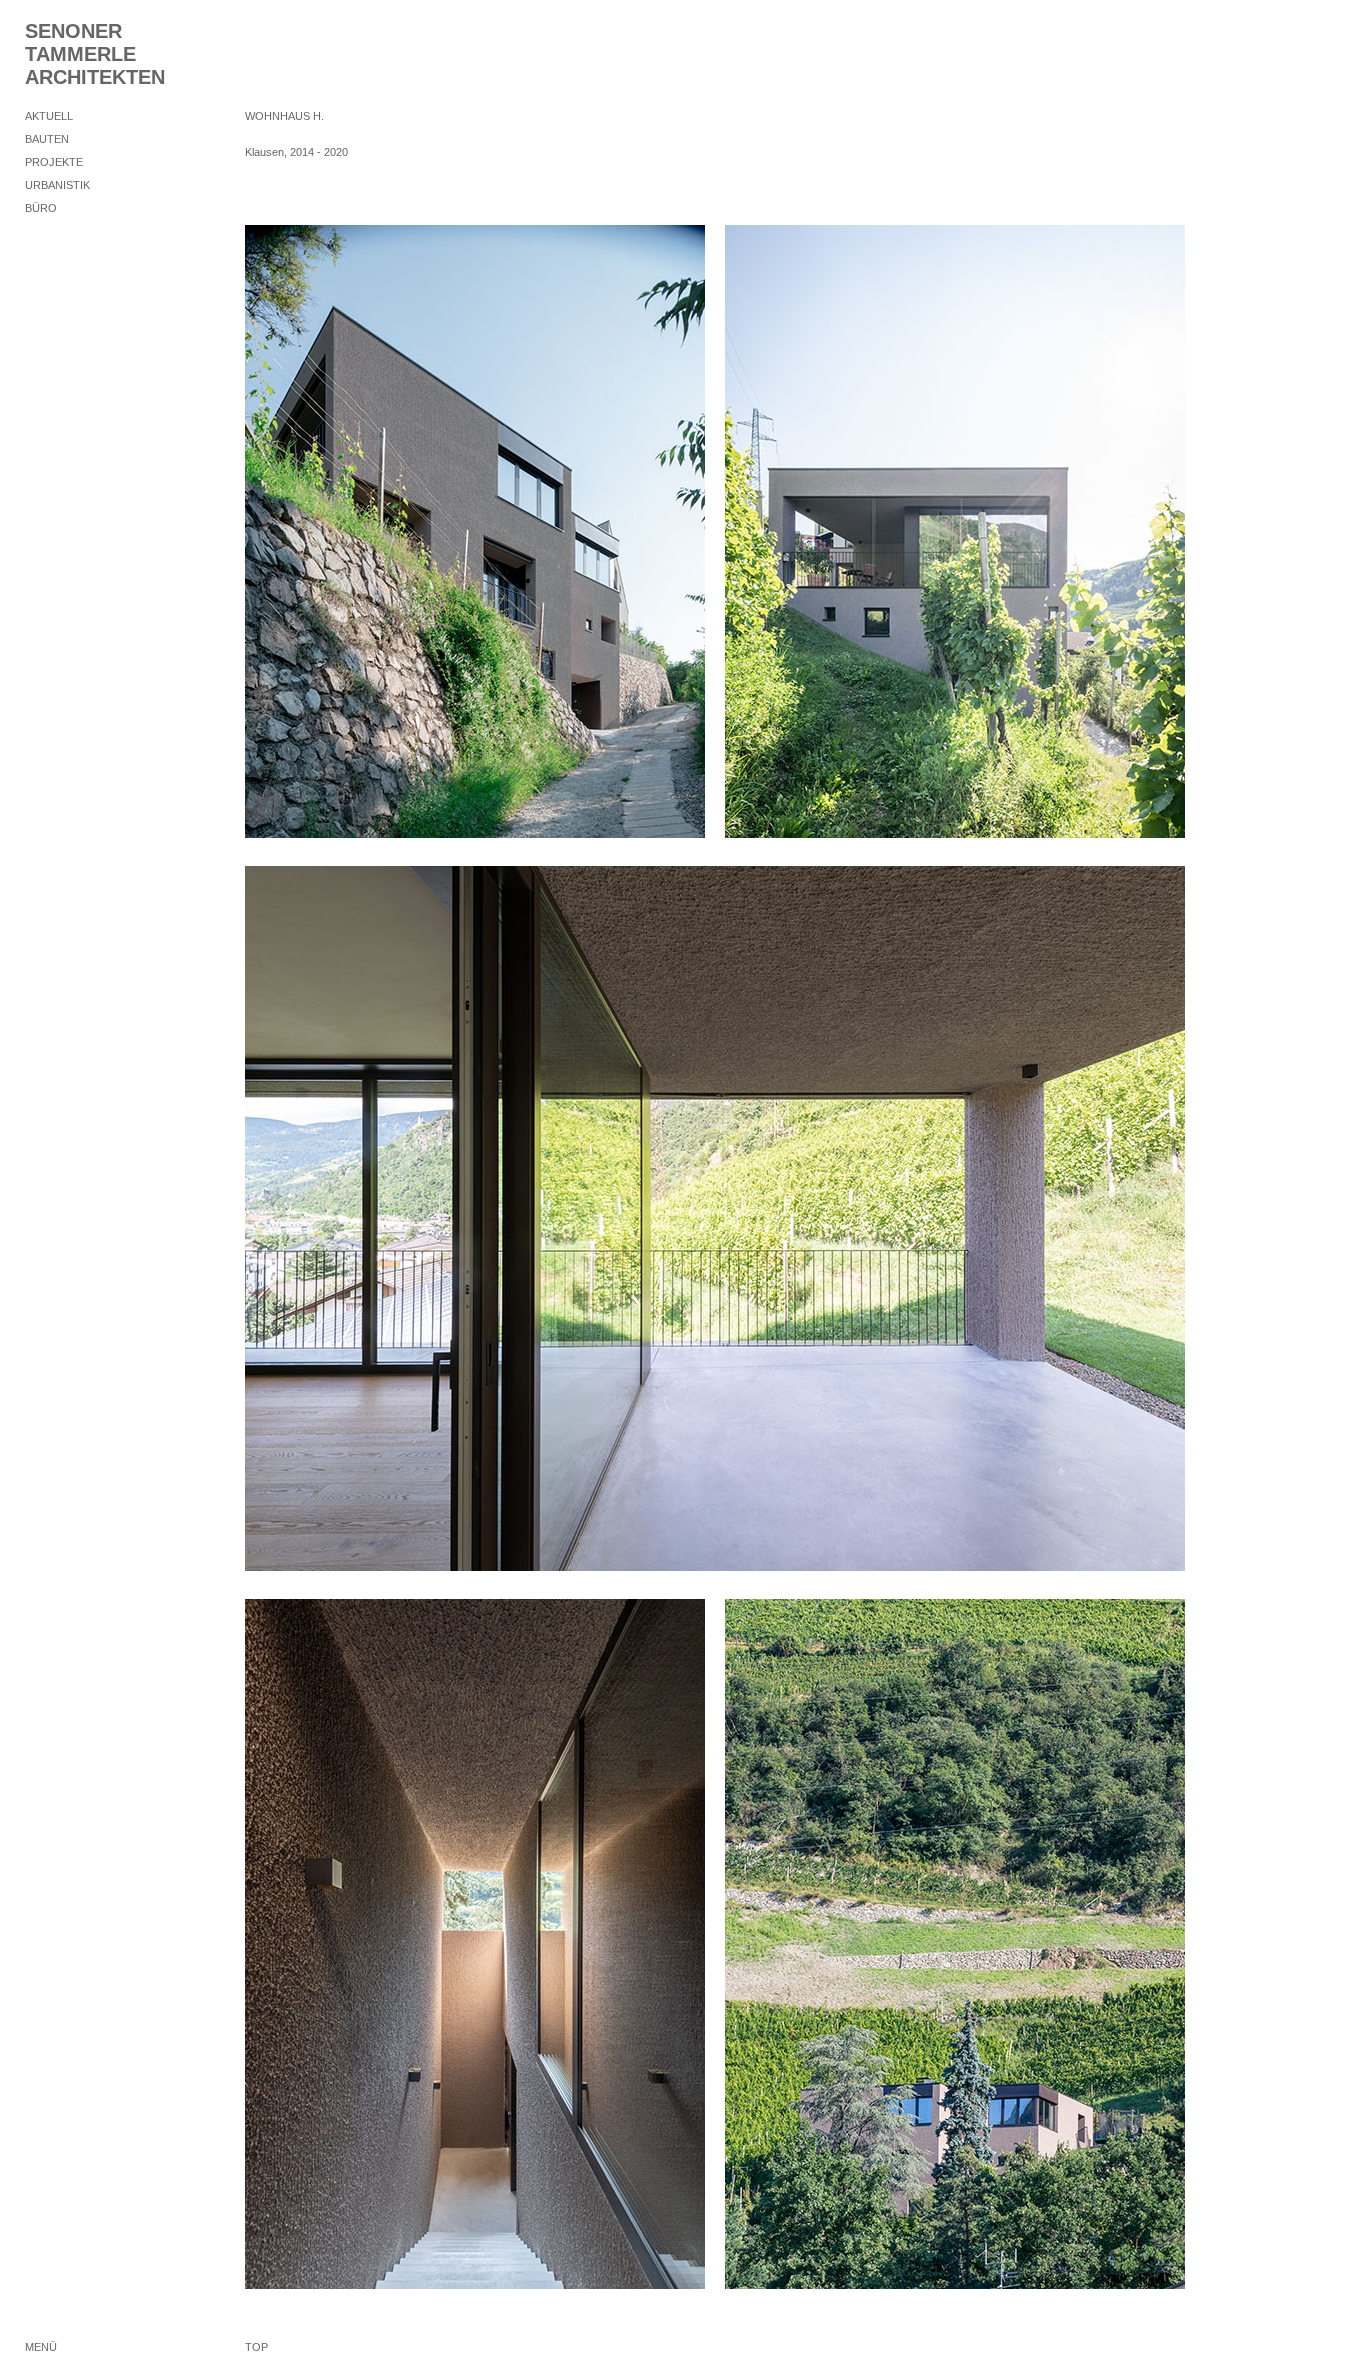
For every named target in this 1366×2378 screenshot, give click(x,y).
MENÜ (41, 2347)
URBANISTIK (57, 185)
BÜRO (41, 208)
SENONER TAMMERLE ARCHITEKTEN (95, 54)
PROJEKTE (54, 162)
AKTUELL (49, 116)
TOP (256, 2347)
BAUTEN (47, 139)
